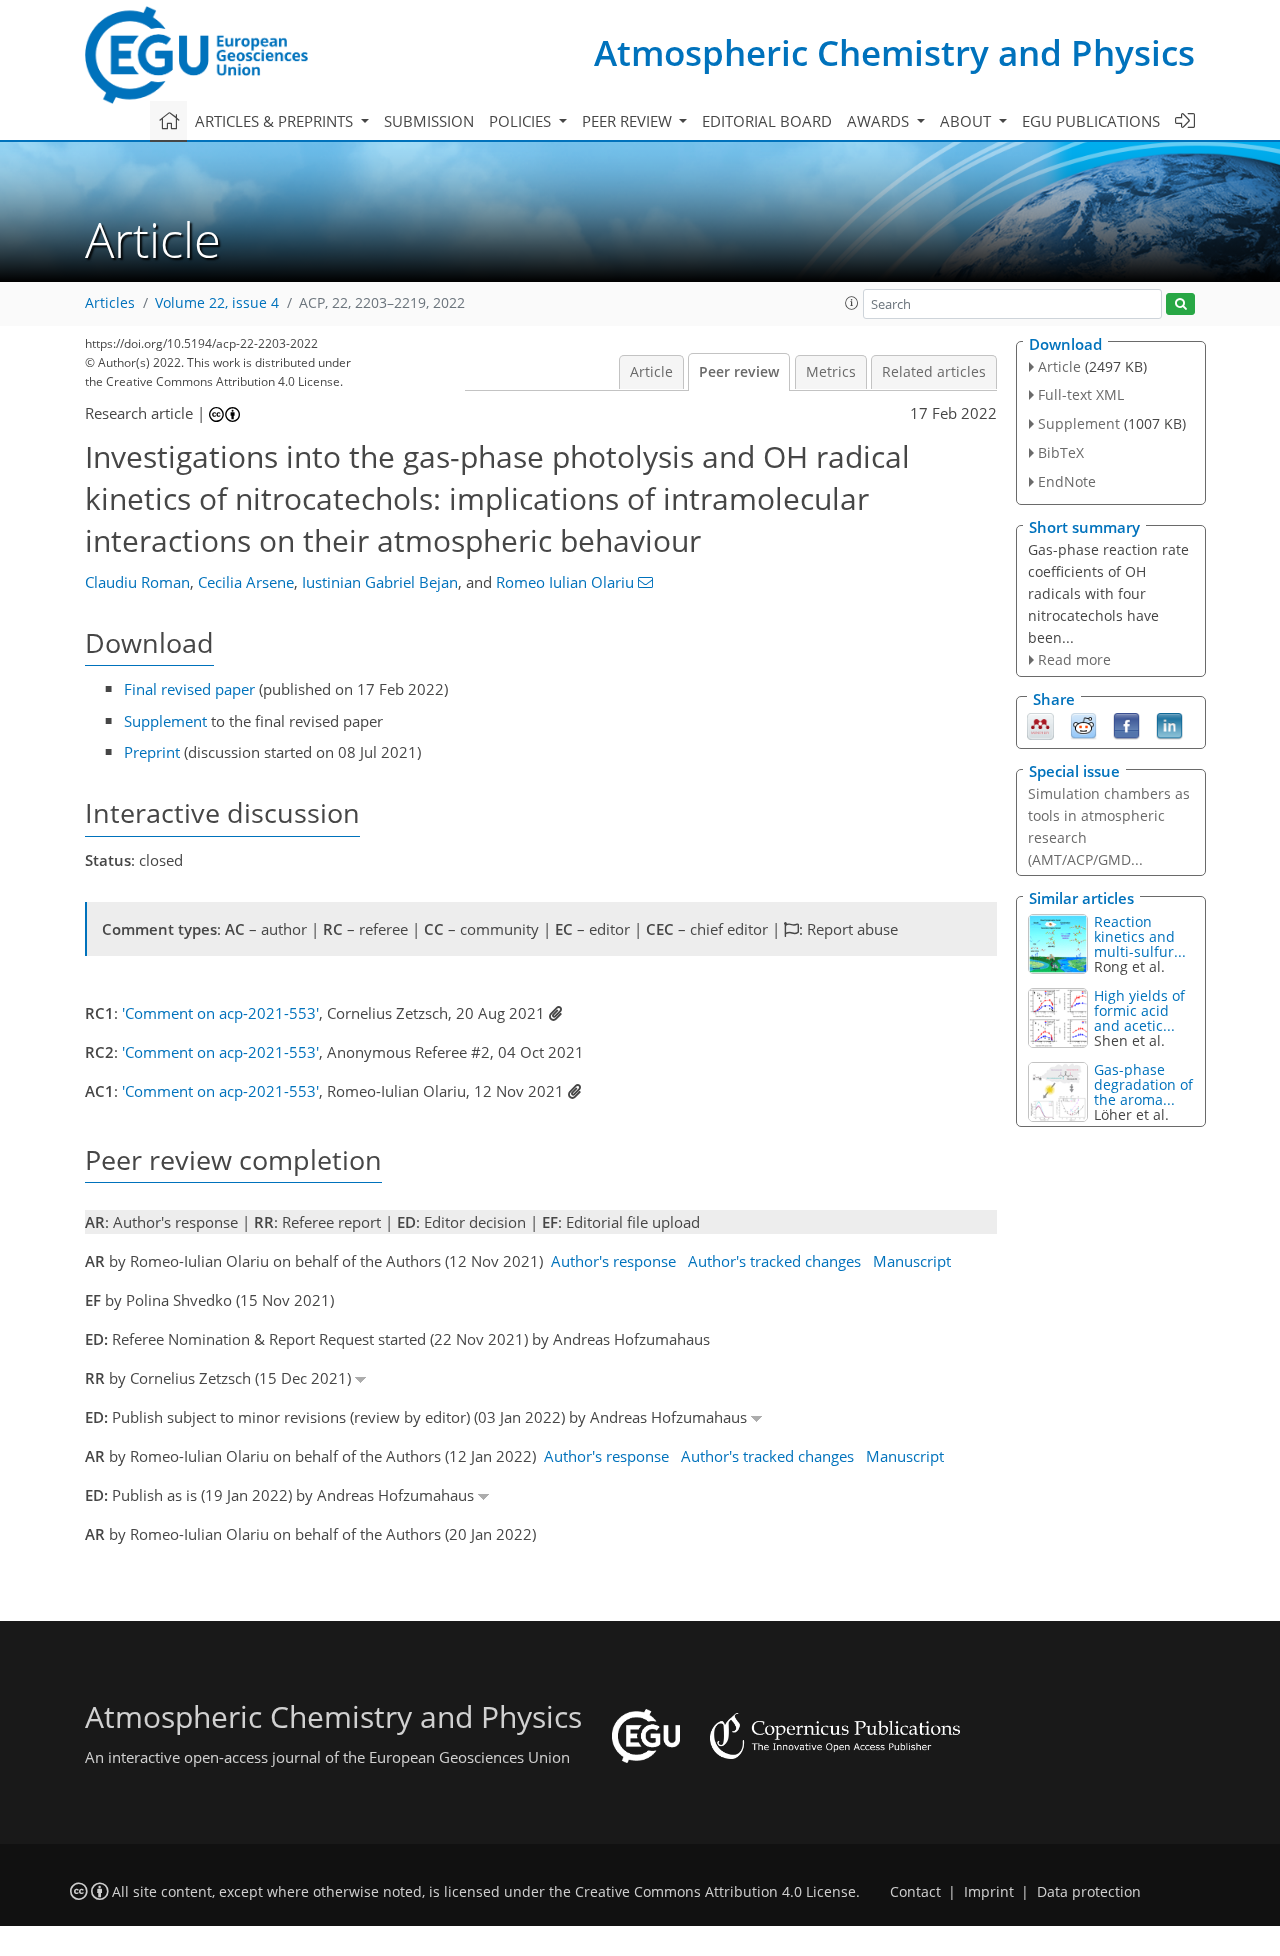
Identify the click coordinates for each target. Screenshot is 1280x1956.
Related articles (934, 372)
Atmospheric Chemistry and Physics (894, 52)
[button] (852, 303)
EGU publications (1091, 121)
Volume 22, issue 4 (217, 303)
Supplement (165, 721)
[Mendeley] (1040, 725)
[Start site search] (1180, 304)
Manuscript (912, 1261)
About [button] (967, 121)
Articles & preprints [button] (276, 121)
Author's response (613, 1261)
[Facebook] (1126, 725)
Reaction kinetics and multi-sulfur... (1140, 936)
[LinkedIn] (1169, 725)
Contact (915, 1892)
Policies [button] (522, 121)
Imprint (989, 1892)
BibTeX (1061, 452)
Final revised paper (189, 689)
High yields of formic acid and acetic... (1139, 1010)
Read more (1074, 659)
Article (651, 372)
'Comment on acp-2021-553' (220, 1013)
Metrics (831, 372)
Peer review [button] (629, 121)
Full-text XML (1081, 394)
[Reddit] (1083, 725)
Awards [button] (880, 121)
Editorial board (767, 121)
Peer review (739, 372)
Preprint (152, 752)
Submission (429, 121)
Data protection (1089, 1892)
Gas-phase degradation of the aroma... (1143, 1084)
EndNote (1067, 481)
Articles (110, 303)
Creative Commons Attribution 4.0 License (715, 1892)
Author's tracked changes (774, 1261)
